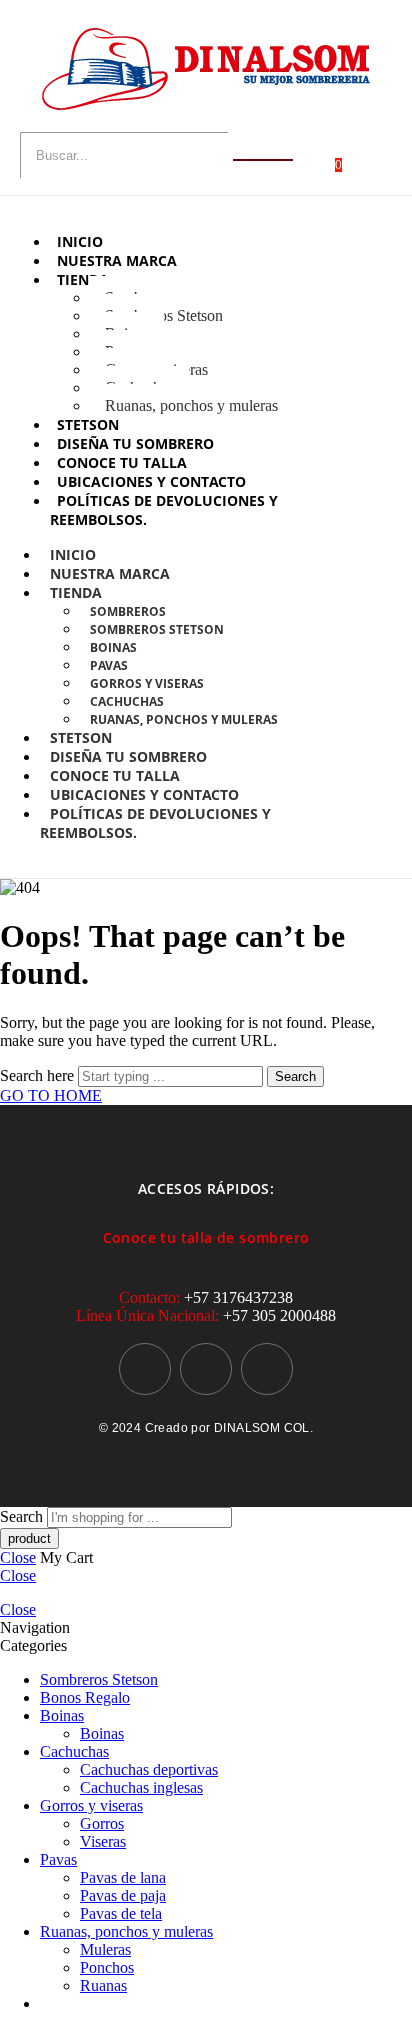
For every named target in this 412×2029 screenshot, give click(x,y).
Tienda (83, 279)
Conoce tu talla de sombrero (206, 1237)
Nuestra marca (117, 260)
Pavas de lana (123, 1877)
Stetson (88, 424)
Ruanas (103, 1985)
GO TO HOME (51, 1095)
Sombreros (128, 611)
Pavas (109, 665)
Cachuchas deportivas (149, 1769)
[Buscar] (263, 160)
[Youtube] (267, 1369)
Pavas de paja (123, 1895)
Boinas (113, 647)
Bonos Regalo (85, 1697)
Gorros (102, 1823)
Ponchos (107, 1967)
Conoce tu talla (122, 462)
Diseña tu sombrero (135, 443)
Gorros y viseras (147, 683)
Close (18, 1557)
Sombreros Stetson (164, 315)
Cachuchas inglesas (141, 1787)
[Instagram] (145, 1369)
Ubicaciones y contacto (151, 481)
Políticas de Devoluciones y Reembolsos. (155, 823)
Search (295, 1076)
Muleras (105, 1949)
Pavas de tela (121, 1913)
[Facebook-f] (206, 1369)
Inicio (80, 241)
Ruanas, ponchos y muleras (191, 405)
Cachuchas (127, 701)
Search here (39, 1075)
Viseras (103, 1841)
